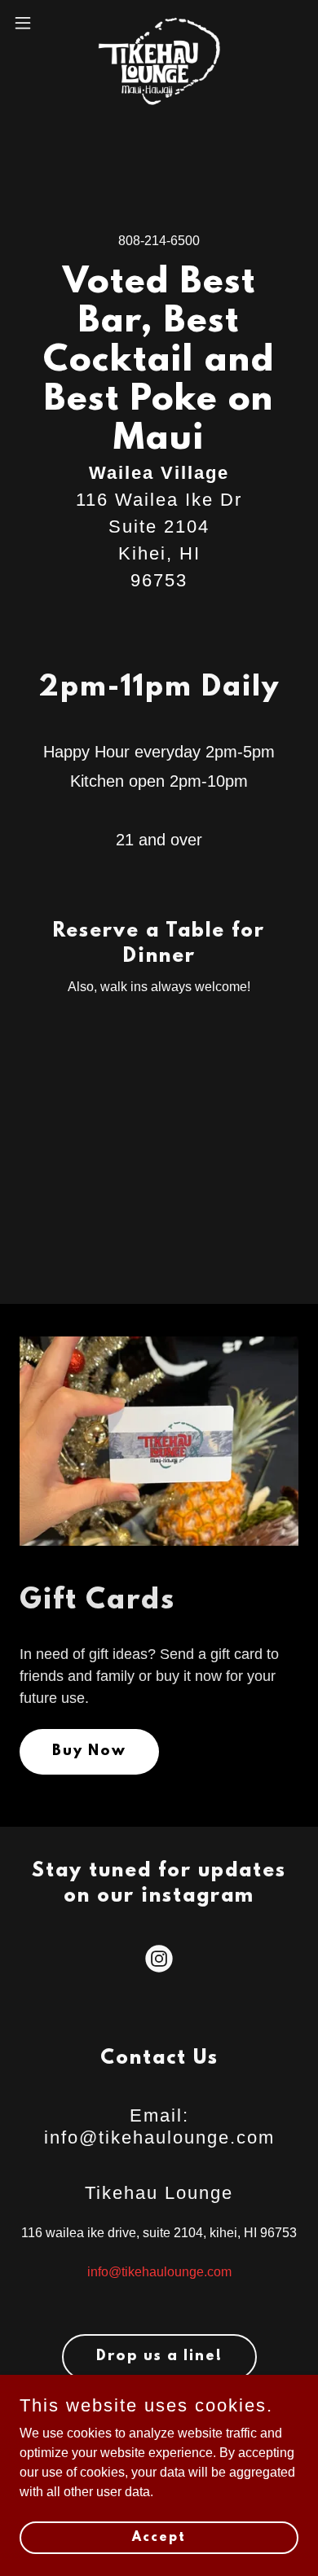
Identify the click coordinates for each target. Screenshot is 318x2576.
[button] (29, 23)
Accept (159, 2537)
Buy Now (89, 1752)
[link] (159, 23)
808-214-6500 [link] (159, 241)
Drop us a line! (159, 2357)
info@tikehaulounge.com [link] (159, 2272)
